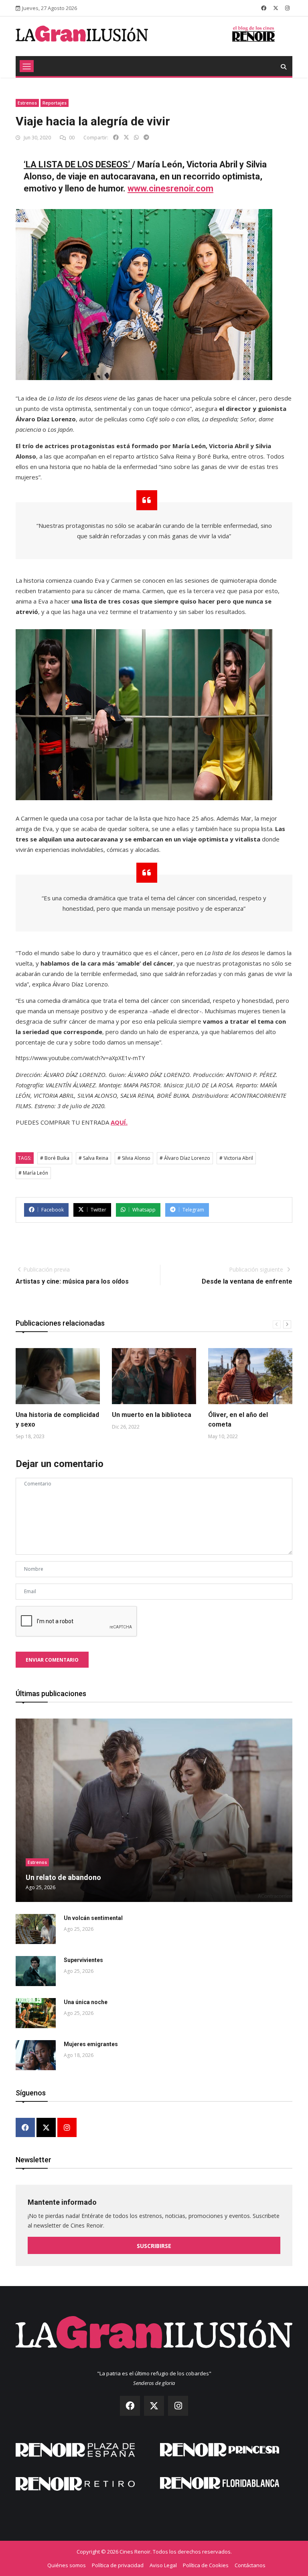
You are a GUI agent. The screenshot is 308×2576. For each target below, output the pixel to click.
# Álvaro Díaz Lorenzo (185, 1158)
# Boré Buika (55, 1158)
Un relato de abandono (63, 1877)
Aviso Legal (163, 2565)
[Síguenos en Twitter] (276, 8)
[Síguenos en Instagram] (287, 8)
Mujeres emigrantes (91, 2044)
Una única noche (86, 2002)
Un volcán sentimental (93, 1918)
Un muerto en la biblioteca (152, 1415)
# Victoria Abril (236, 1158)
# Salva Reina (93, 1158)
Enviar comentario (52, 1660)
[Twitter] (46, 2128)
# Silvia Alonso (134, 1158)
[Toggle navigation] (27, 66)
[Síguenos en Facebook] (264, 8)
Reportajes (55, 103)
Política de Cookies (206, 2565)
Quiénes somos (67, 2565)
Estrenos (27, 103)
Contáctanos (250, 2565)
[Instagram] (67, 2128)
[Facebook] (25, 2128)
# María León (33, 1173)
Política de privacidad (118, 2565)
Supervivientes (83, 1960)
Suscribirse (154, 2246)
